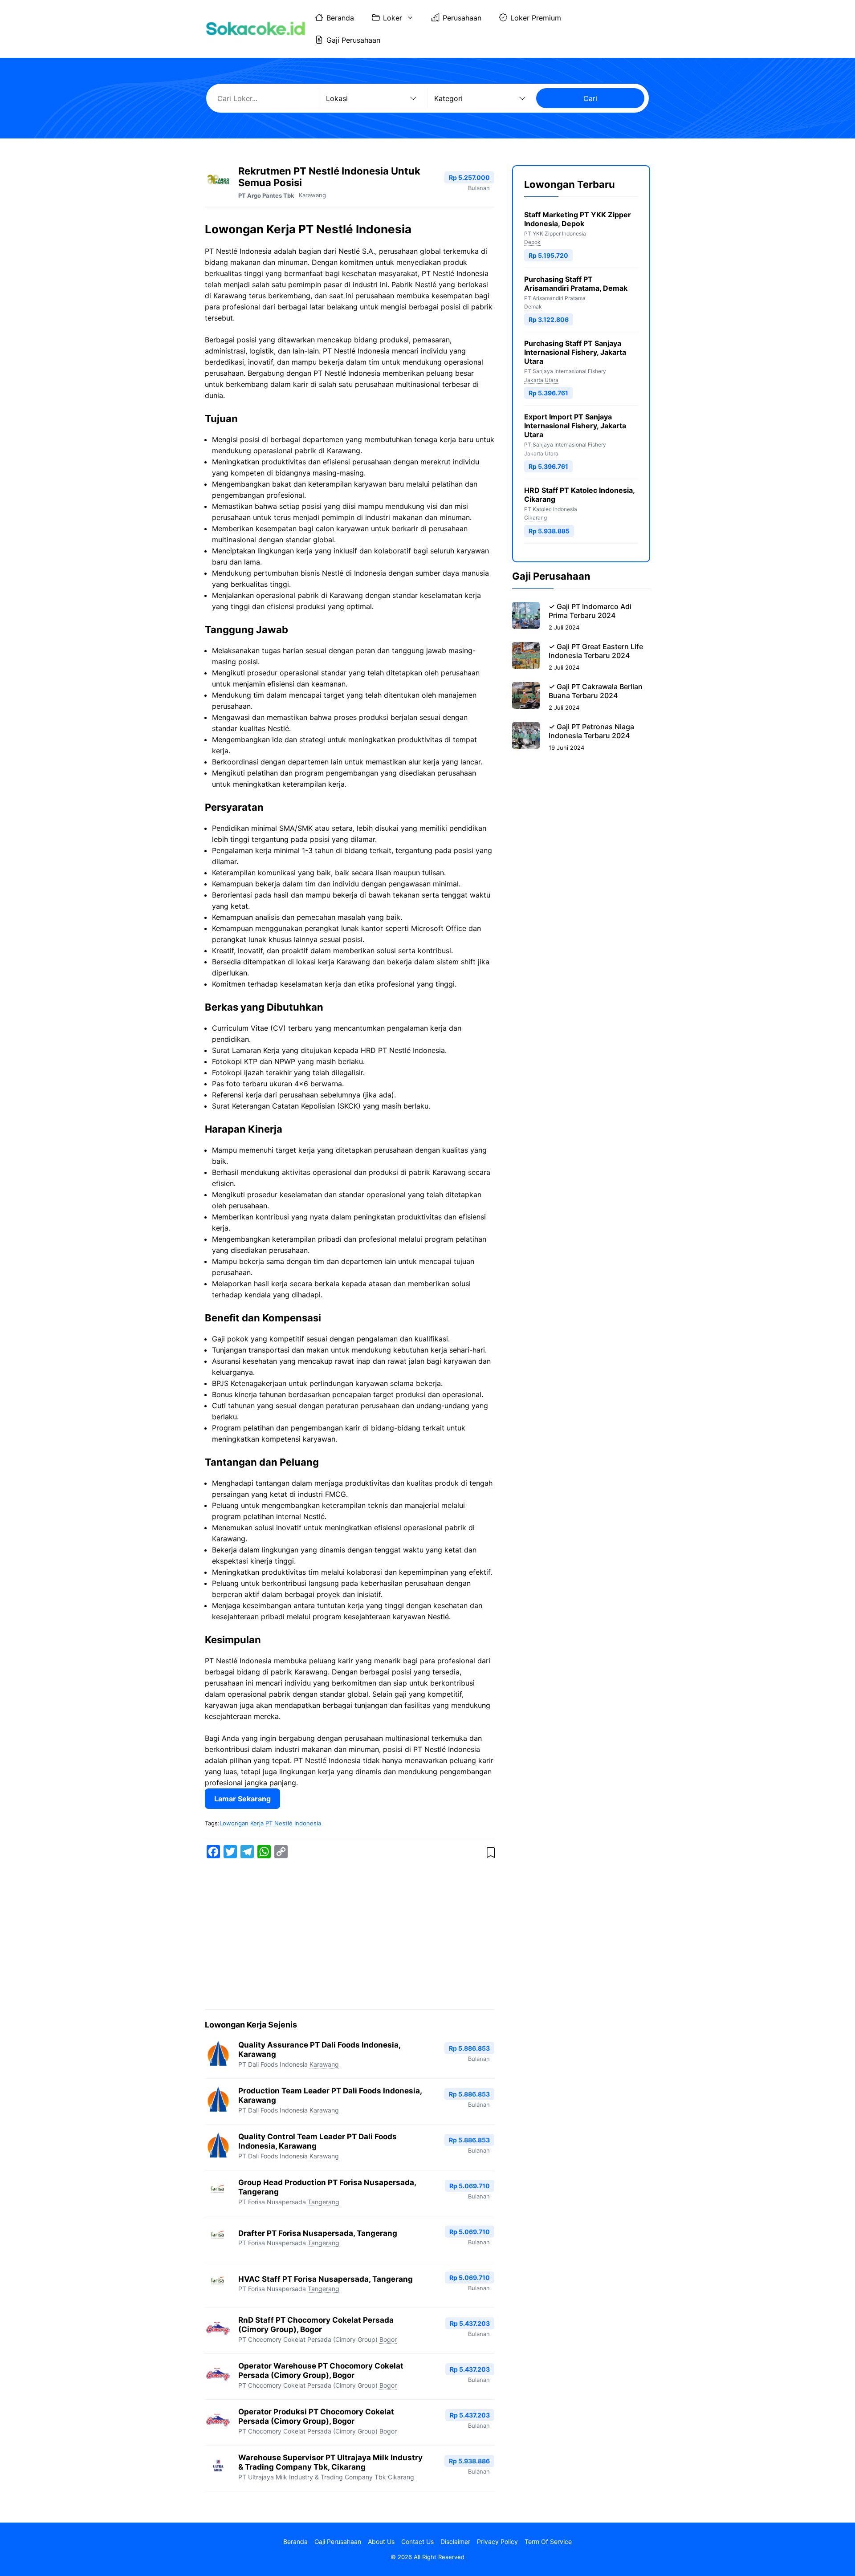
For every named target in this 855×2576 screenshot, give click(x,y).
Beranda (340, 18)
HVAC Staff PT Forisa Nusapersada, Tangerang (326, 2279)
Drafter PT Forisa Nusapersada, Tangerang (318, 2233)
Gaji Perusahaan (353, 40)
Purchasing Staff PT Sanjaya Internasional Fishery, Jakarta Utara (575, 353)
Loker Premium (536, 18)
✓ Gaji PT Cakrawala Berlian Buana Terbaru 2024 (596, 691)
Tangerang (324, 2202)
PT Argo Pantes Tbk (266, 195)
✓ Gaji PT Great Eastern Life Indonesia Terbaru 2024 (596, 651)
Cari (590, 98)
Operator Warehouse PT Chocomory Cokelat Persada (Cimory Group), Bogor (321, 2371)
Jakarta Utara (541, 380)
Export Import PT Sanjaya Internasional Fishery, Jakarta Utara (575, 426)
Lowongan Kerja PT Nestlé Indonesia (270, 1823)
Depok (532, 242)
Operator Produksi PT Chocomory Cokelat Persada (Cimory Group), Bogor (316, 2416)
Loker (393, 18)
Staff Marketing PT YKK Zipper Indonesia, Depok (578, 219)
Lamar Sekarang (242, 1799)
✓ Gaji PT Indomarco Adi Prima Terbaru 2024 (590, 611)
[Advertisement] (350, 1936)
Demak (533, 307)
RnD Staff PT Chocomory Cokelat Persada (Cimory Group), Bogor (316, 2325)
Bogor (388, 2339)
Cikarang (401, 2477)
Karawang (312, 195)
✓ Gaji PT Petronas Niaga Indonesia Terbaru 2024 (591, 731)
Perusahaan (462, 18)
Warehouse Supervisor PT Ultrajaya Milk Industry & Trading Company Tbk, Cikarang (330, 2462)
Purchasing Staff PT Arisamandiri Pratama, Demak (576, 284)
